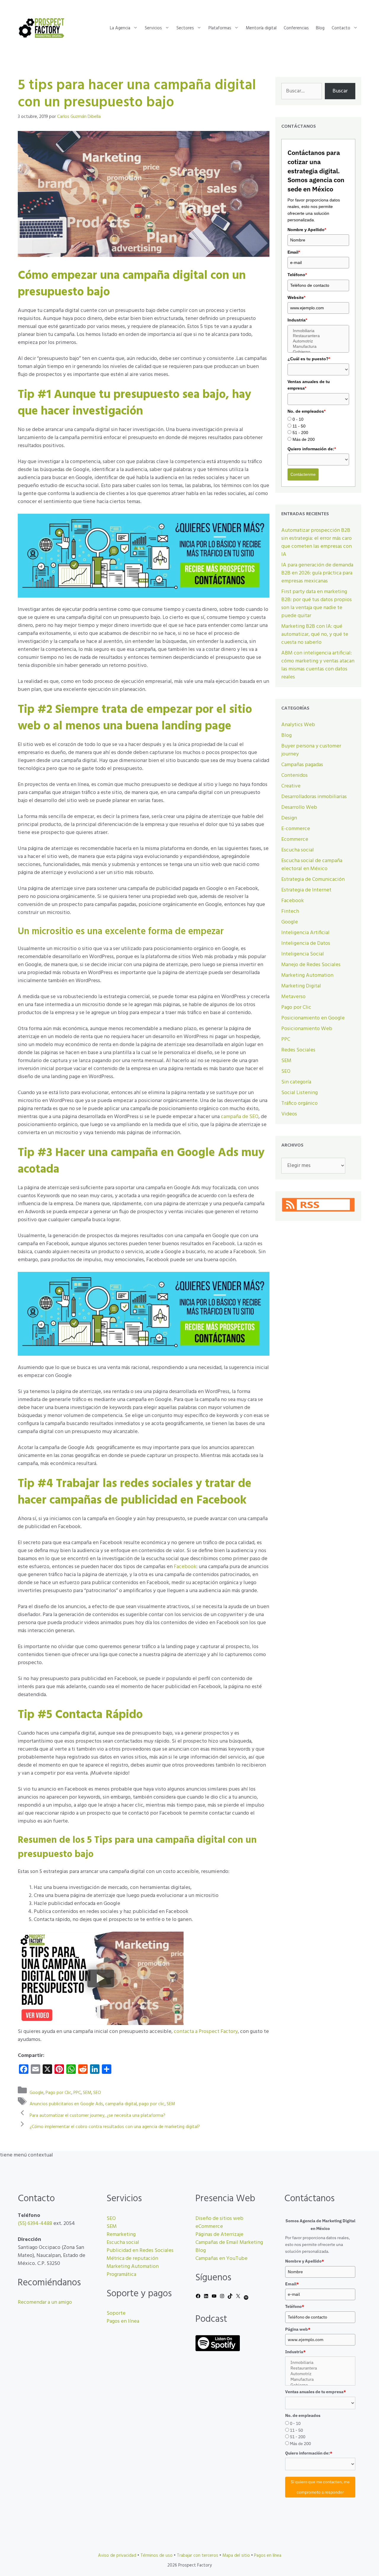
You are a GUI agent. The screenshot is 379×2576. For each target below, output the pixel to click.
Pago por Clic (58, 2093)
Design (289, 818)
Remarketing (121, 2235)
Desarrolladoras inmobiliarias (314, 797)
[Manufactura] (318, 347)
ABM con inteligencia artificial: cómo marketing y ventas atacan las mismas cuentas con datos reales (318, 665)
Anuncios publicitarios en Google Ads (66, 2104)
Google (37, 2093)
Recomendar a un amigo (45, 2302)
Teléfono (297, 275)
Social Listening (299, 1093)
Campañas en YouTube (221, 2259)
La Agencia (120, 28)
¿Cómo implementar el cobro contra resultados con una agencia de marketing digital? (115, 2127)
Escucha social (298, 850)
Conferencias (296, 28)
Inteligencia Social (303, 954)
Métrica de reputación (132, 2259)
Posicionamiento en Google (313, 1018)
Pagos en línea (123, 2321)
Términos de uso (156, 2556)
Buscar (340, 91)
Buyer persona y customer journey (311, 750)
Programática (121, 2275)
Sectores (185, 28)
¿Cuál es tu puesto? (309, 359)
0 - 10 (298, 419)
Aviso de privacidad (117, 2556)
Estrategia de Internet (306, 890)
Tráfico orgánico (299, 1103)
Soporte (116, 2313)
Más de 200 (304, 439)
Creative (291, 786)
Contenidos (294, 775)
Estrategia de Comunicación (313, 879)
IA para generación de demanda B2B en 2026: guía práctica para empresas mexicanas (317, 573)
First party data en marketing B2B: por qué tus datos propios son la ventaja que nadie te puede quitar (317, 604)
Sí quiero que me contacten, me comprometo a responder (320, 2487)
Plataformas (220, 28)
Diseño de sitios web (219, 2219)
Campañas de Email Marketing (229, 2243)
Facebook (185, 1567)
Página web (298, 2329)
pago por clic (152, 2104)
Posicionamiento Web (307, 1029)
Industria (297, 320)
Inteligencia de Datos (306, 943)
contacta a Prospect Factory (206, 2032)
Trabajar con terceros (197, 2556)
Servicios (153, 28)
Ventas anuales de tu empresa (309, 385)
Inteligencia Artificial (305, 933)
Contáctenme (303, 474)
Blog (320, 28)
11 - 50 (299, 426)
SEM (87, 2093)
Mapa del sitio (236, 2556)
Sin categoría (296, 1082)
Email (294, 252)
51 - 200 (300, 433)
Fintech (290, 911)
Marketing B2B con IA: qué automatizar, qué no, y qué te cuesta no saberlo (315, 634)
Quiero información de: (312, 449)
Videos (289, 1114)
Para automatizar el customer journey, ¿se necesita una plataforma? (97, 2115)
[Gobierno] (318, 352)
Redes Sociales (298, 1050)
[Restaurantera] (318, 336)
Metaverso (293, 997)
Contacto (341, 28)
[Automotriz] (318, 341)
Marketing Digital (301, 986)
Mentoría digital (261, 28)
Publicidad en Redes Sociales (140, 2251)
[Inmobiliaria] (318, 331)
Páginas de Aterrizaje (219, 2235)
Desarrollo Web (299, 807)
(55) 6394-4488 (35, 2224)
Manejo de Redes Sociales (311, 965)
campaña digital (121, 2104)
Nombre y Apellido (307, 230)
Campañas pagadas (302, 765)
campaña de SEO (240, 1117)
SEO (97, 2093)
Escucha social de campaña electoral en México (312, 865)
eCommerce (209, 2227)
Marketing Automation (307, 975)
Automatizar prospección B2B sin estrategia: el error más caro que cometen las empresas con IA (317, 542)
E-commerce (296, 829)
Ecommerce (295, 839)
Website (296, 297)
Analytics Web (298, 725)
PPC (77, 2093)
